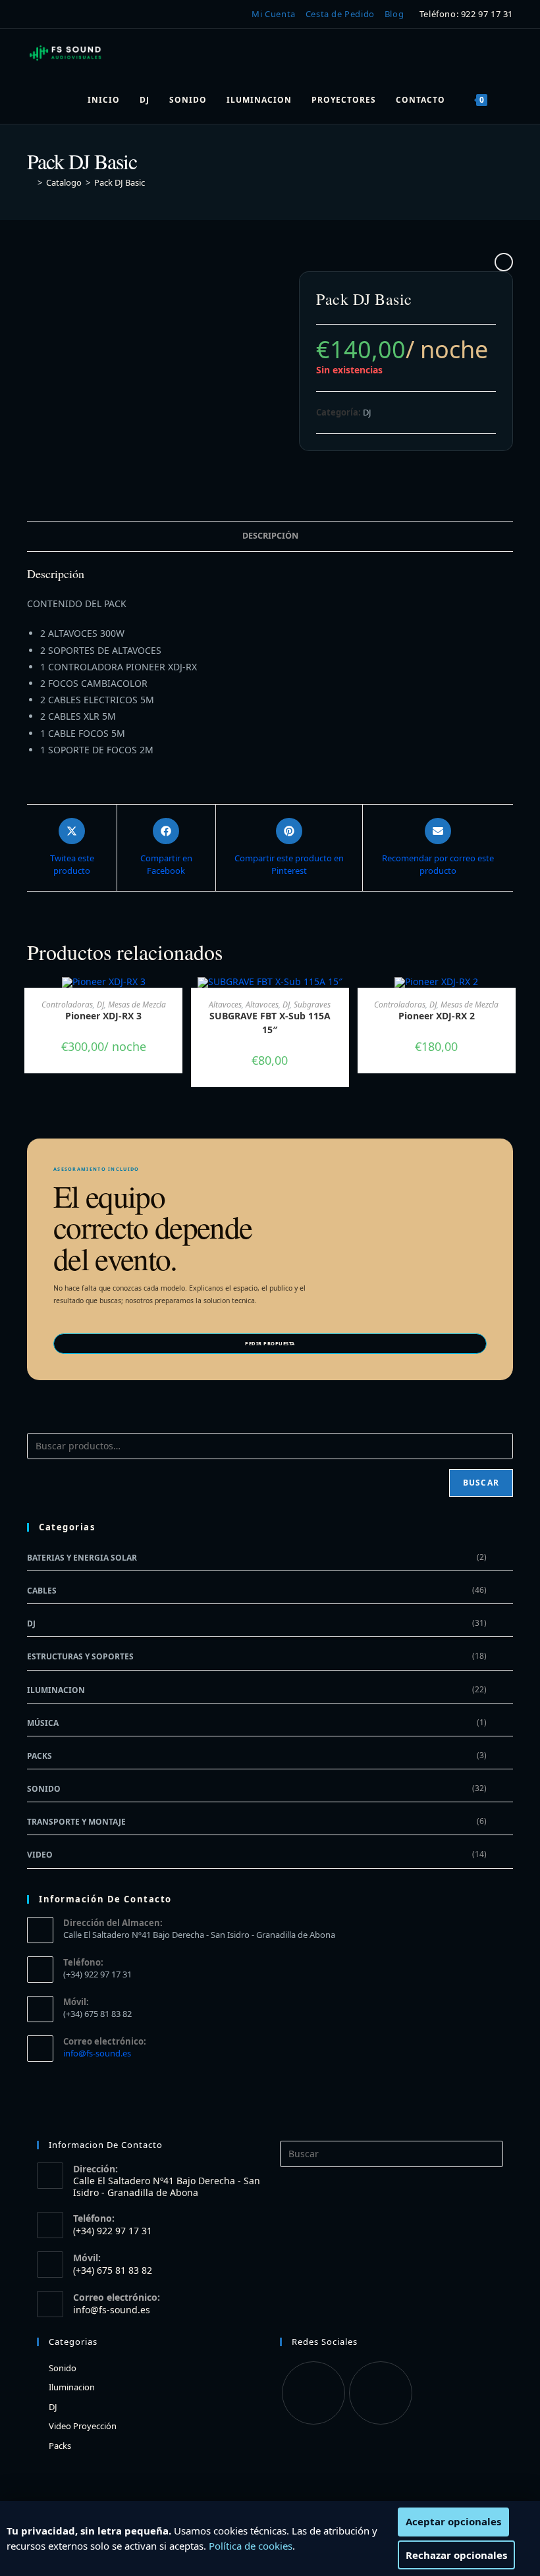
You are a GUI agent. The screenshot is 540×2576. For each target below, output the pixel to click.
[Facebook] (313, 2393)
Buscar (481, 1483)
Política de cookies (251, 2546)
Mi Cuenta (273, 14)
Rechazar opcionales (456, 2555)
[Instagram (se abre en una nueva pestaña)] (53, 14)
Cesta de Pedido (340, 14)
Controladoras (67, 1005)
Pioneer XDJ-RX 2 (437, 1016)
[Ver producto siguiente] (504, 262)
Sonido (44, 1789)
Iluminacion (56, 1690)
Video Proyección (83, 2426)
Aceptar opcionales (453, 2521)
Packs (40, 1756)
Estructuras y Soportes (80, 1656)
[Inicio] (30, 182)
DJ (367, 412)
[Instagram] (381, 2393)
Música (43, 1723)
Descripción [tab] (270, 536)
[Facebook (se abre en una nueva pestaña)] (35, 14)
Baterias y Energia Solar (82, 1558)
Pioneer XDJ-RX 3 (103, 1016)
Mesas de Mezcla (137, 1005)
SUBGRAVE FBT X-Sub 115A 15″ (270, 1023)
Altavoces (225, 1005)
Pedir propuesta (270, 1343)
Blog (394, 14)
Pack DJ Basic (120, 182)
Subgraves (312, 1005)
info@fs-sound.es (97, 2053)
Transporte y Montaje (76, 1822)
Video (40, 1855)
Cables (42, 1591)
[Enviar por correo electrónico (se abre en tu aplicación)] (72, 14)
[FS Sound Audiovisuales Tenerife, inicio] (66, 53)
